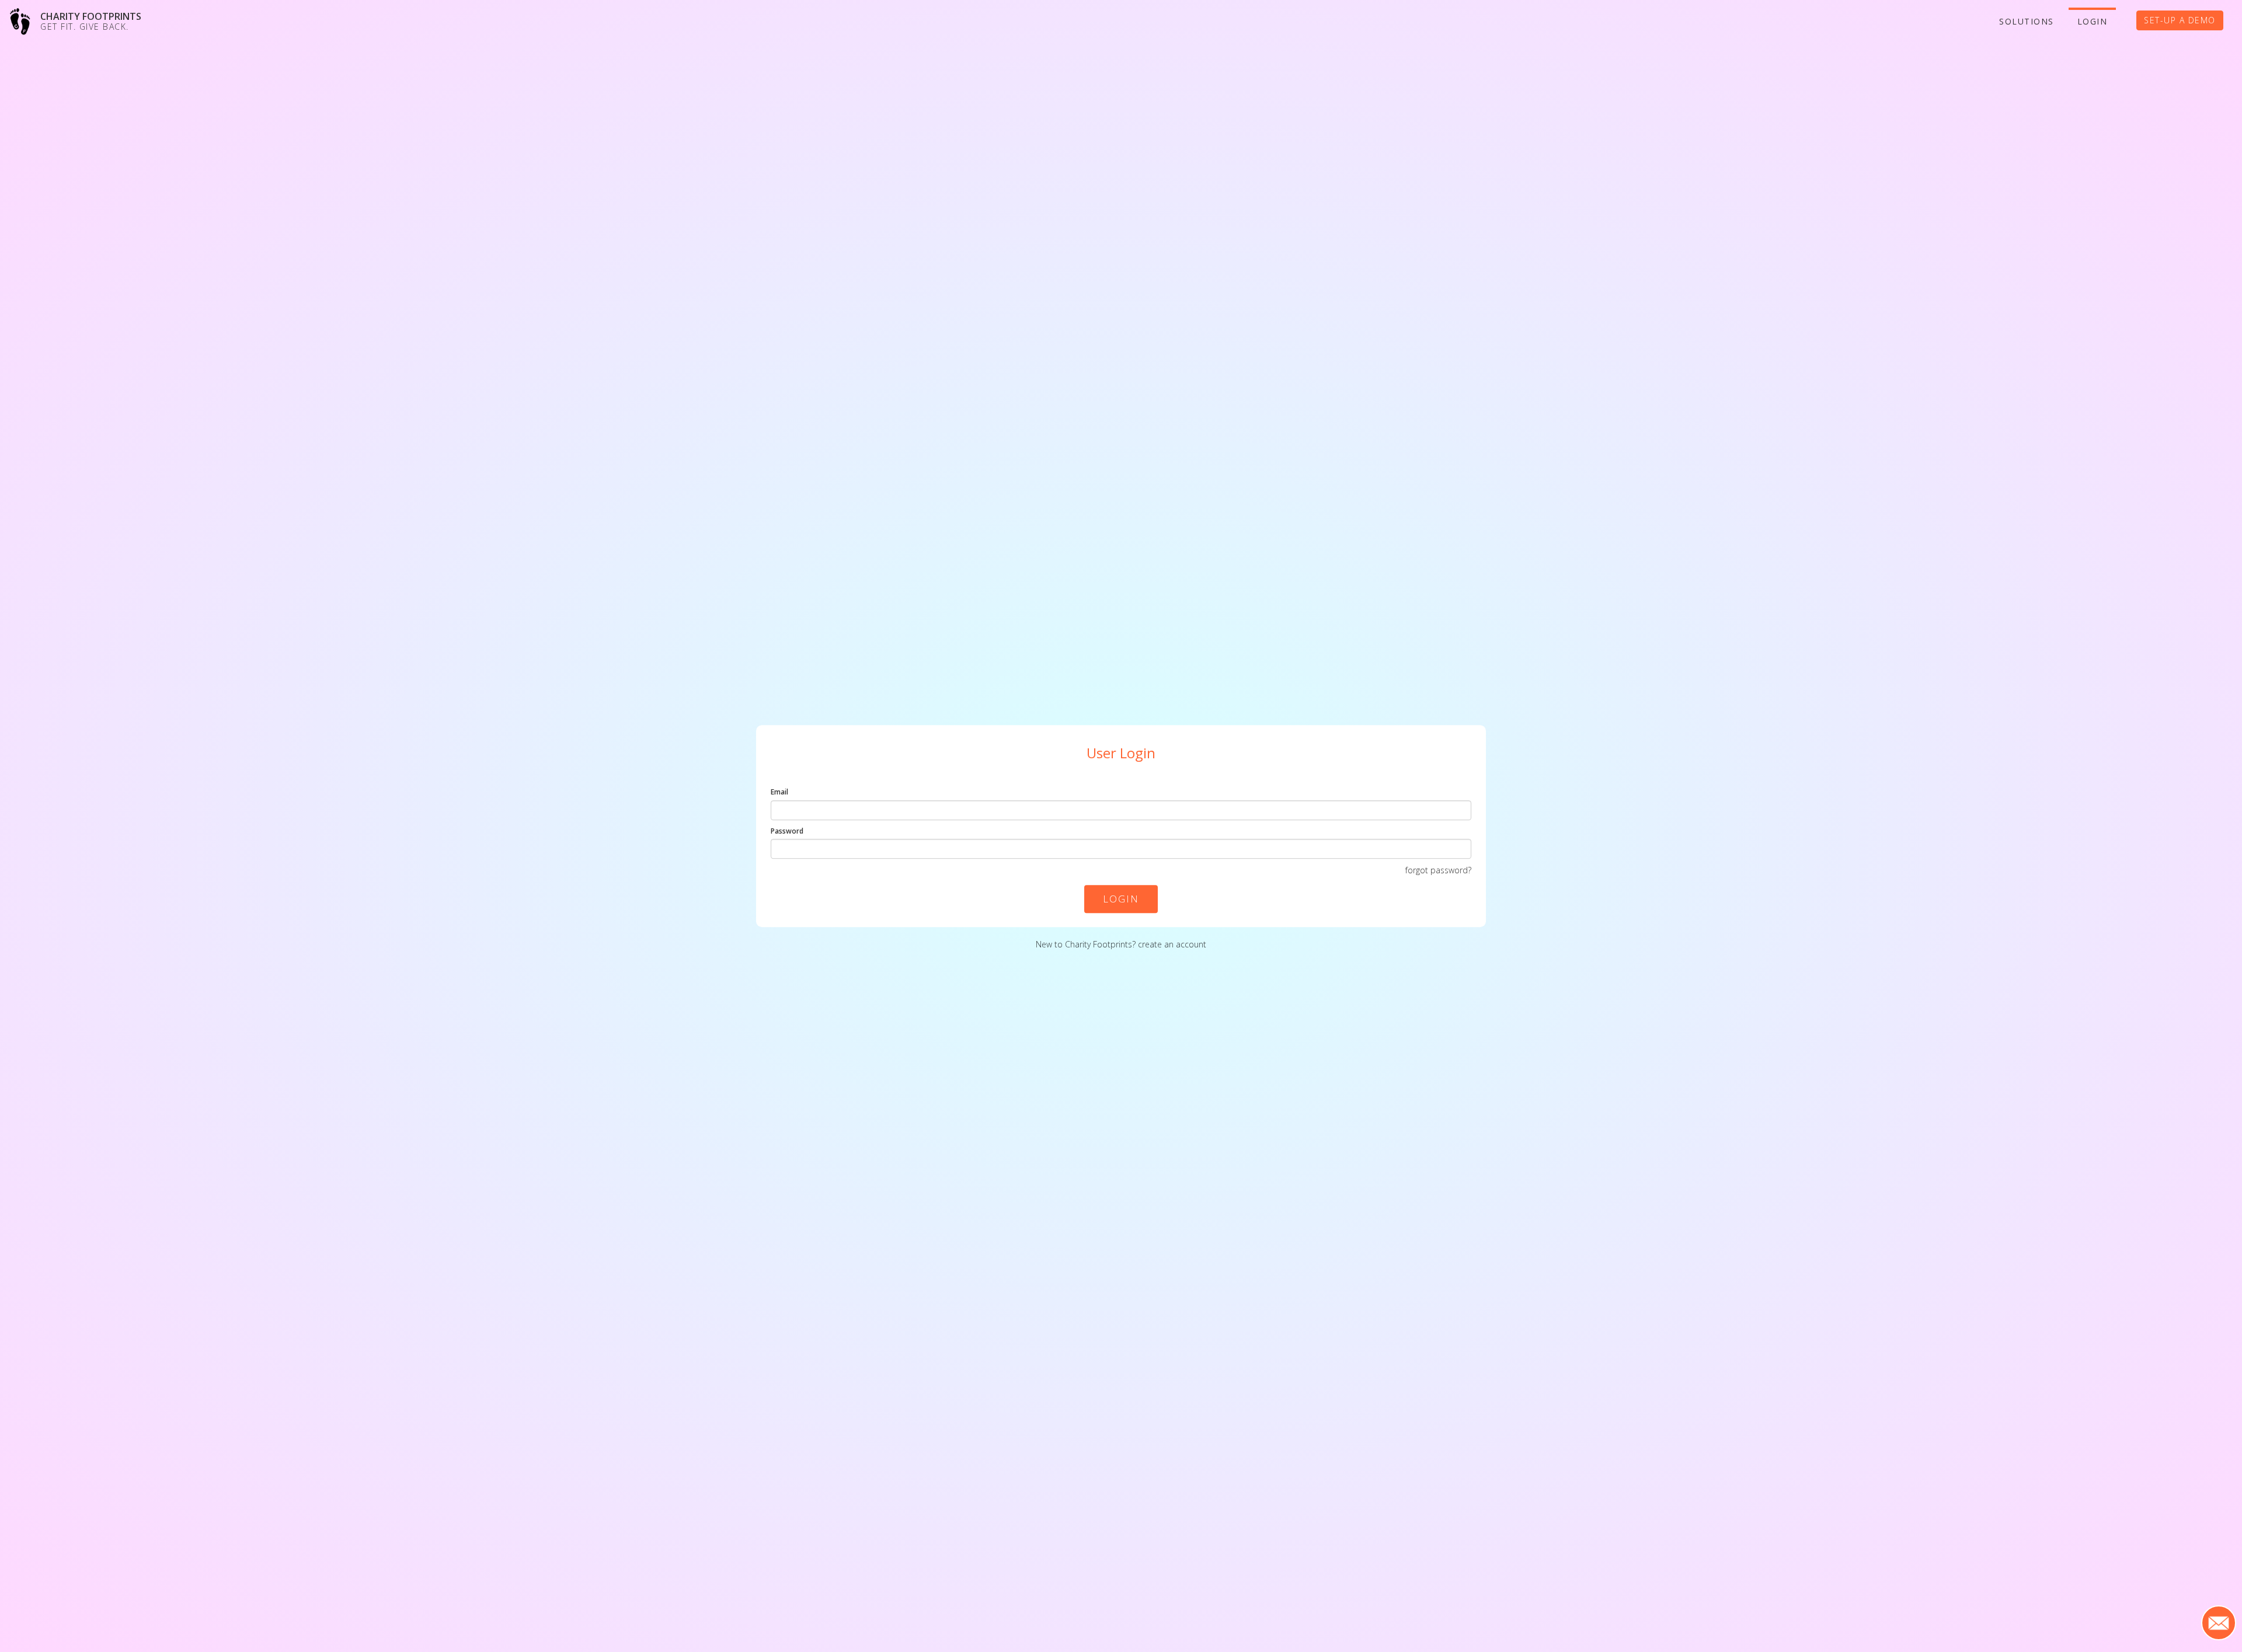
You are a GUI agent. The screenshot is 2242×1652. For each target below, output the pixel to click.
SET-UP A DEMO (2180, 20)
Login (2093, 21)
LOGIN (1121, 899)
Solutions (2027, 21)
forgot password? (1438, 870)
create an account (1172, 944)
